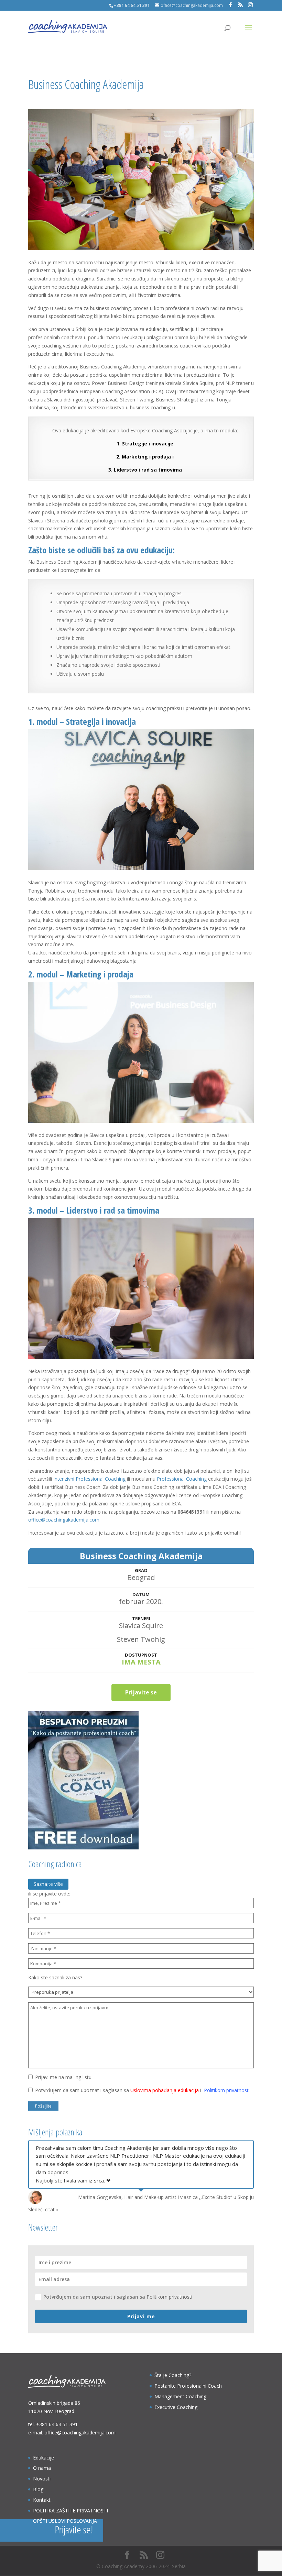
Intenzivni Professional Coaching (89, 1479)
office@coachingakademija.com (64, 1520)
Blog (38, 2489)
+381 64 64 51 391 (57, 2424)
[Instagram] (250, 5)
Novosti (42, 2479)
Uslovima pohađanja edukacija (165, 2090)
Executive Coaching (176, 2407)
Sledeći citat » (43, 2209)
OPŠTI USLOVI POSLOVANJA (65, 2521)
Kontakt (42, 2500)
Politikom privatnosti (227, 2090)
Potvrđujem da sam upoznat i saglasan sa (118, 2297)
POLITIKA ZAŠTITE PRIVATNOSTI (70, 2511)
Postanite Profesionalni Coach (188, 2386)
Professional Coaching (182, 1479)
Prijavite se (141, 1692)
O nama (42, 2468)
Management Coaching (180, 2396)
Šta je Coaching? (173, 2375)
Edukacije (44, 2458)
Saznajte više (48, 1884)
